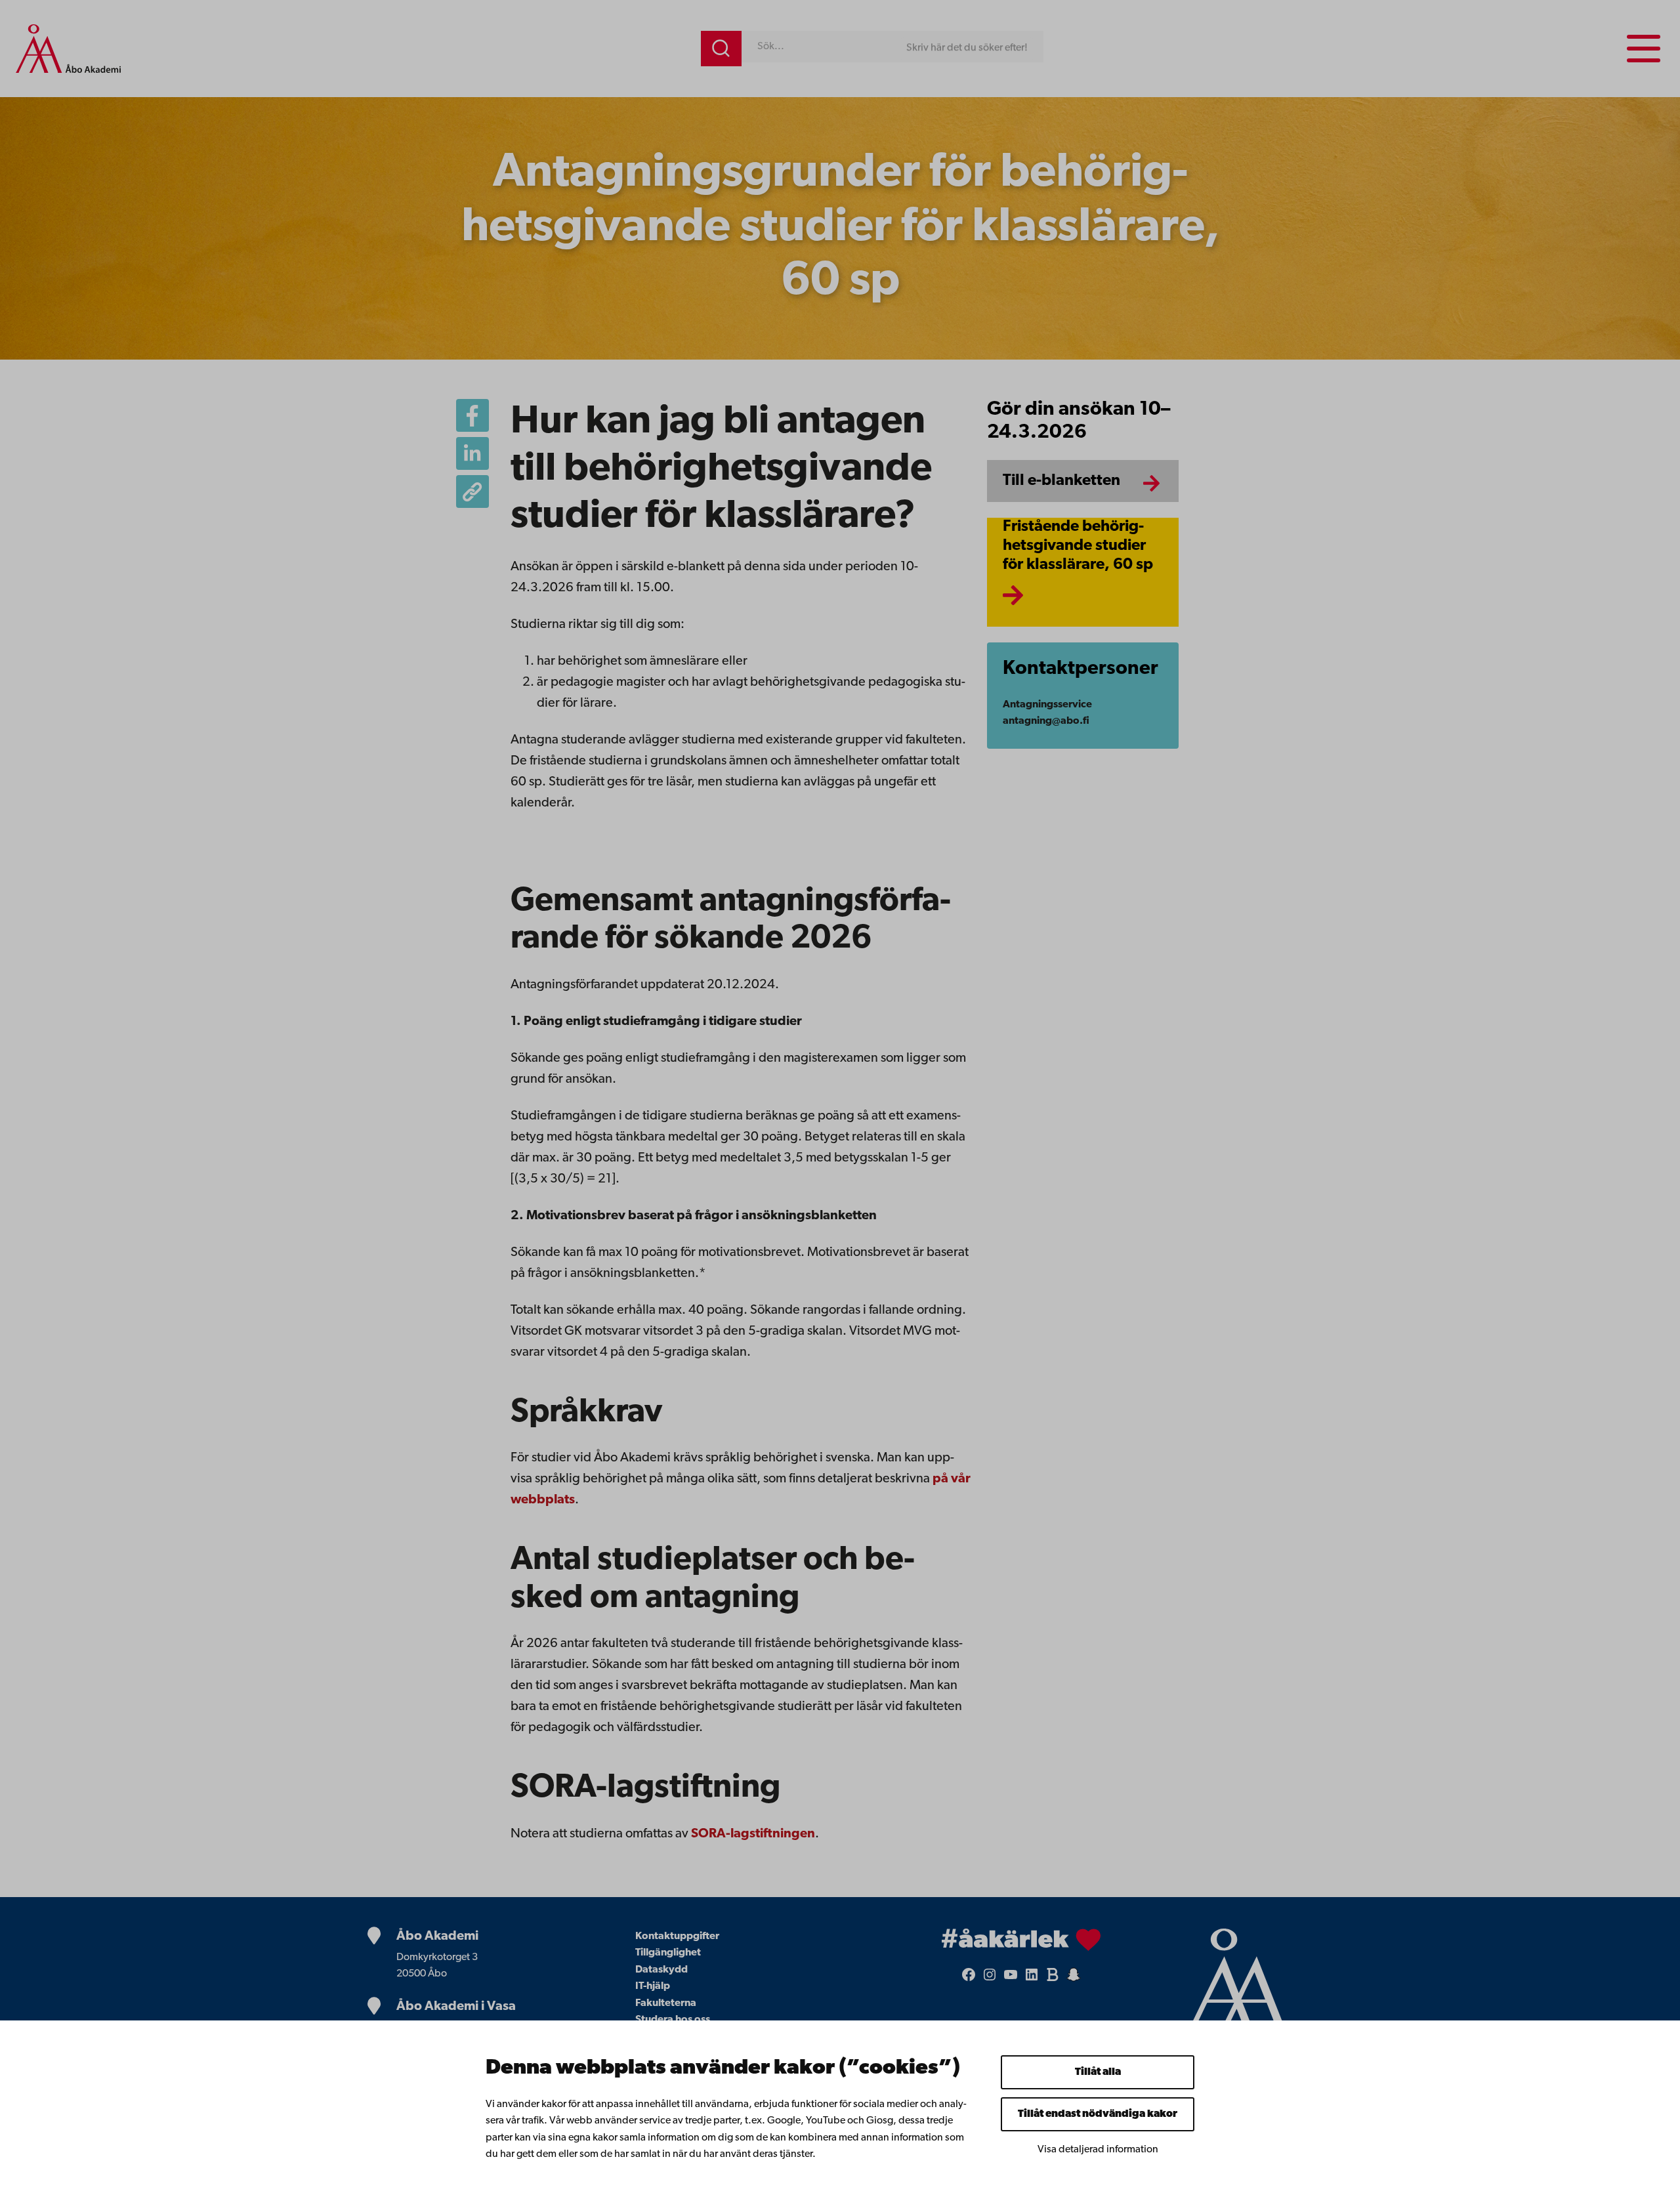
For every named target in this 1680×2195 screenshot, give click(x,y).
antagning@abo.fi (1046, 721)
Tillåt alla (1098, 2072)
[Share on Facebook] (472, 415)
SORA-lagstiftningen (753, 1834)
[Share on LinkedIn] (472, 453)
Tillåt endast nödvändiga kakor (1098, 2114)
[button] (472, 491)
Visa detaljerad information (1098, 2150)
